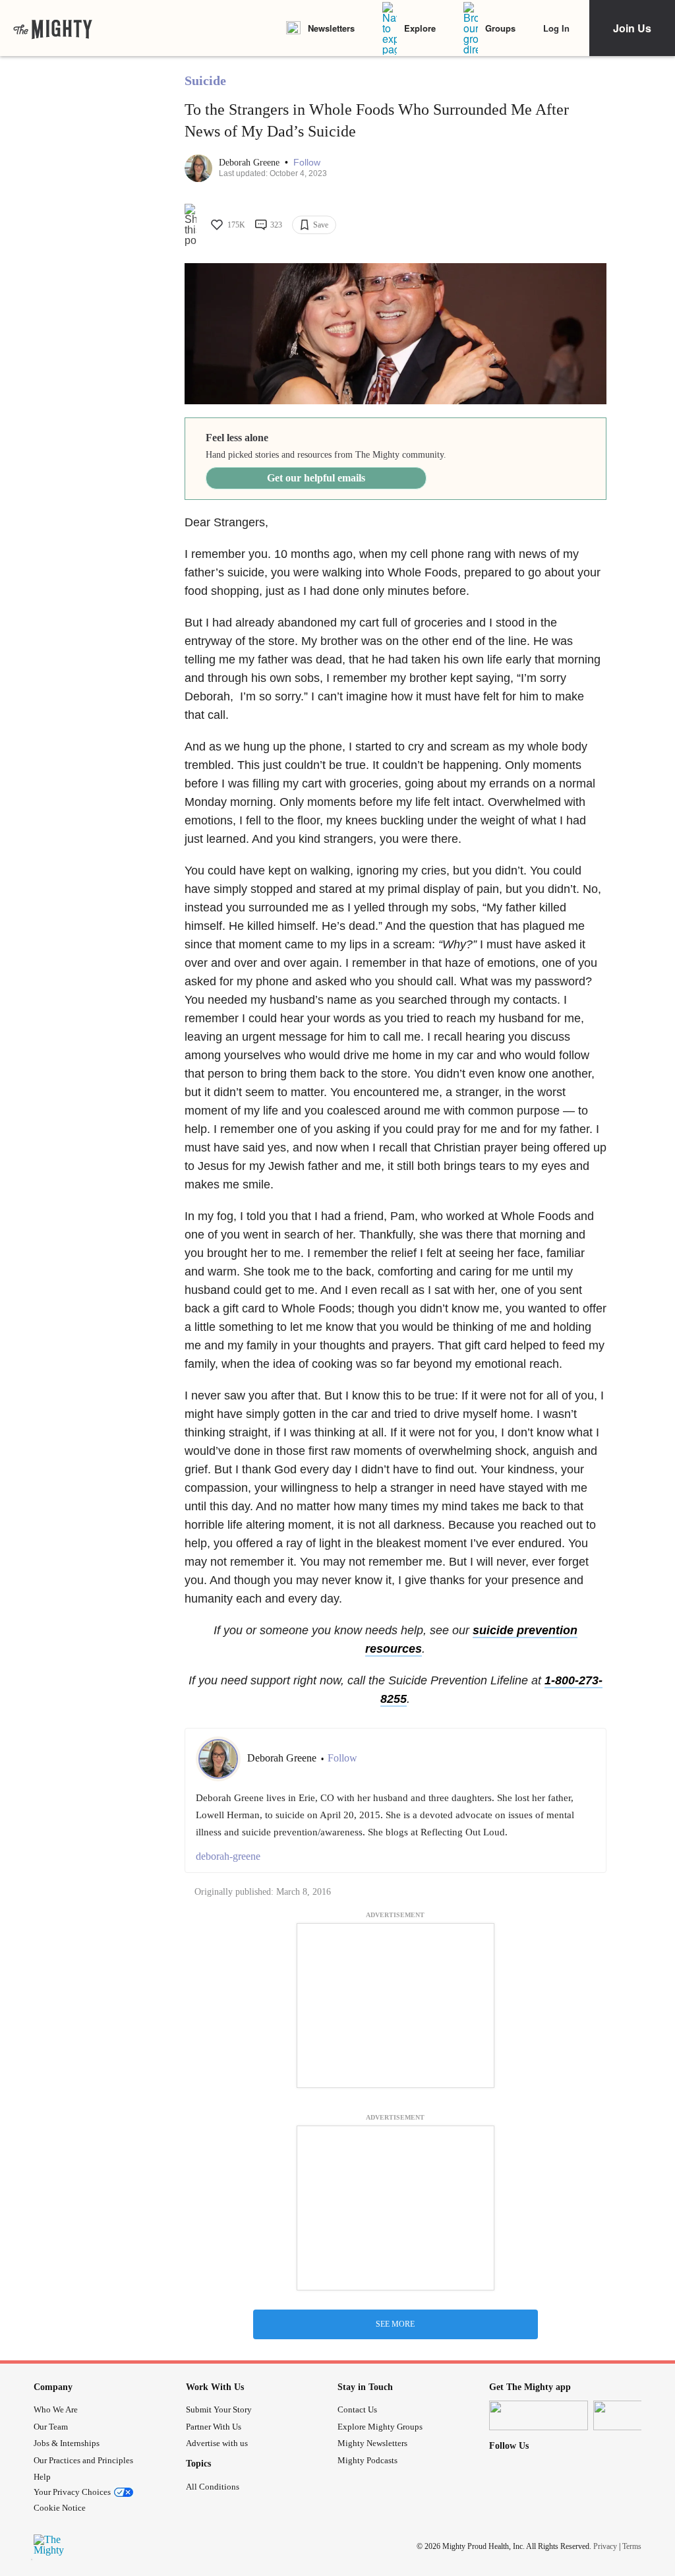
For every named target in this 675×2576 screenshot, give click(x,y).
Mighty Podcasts (367, 2460)
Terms (632, 2546)
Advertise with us (217, 2443)
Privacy (605, 2546)
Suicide (205, 80)
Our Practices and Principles (83, 2460)
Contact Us (357, 2409)
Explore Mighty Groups (380, 2427)
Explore (420, 28)
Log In (556, 28)
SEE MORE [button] (395, 2324)
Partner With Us (214, 2427)
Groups (500, 28)
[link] (53, 28)
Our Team (51, 2427)
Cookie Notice (60, 2508)
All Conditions (213, 2487)
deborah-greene (228, 1856)
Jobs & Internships (67, 2443)
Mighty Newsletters (372, 2443)
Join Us (632, 28)
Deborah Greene (250, 163)
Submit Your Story (219, 2409)
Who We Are (56, 2409)
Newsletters (331, 28)
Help (42, 2477)
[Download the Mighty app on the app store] (539, 2415)
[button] (307, 163)
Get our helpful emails (316, 478)
